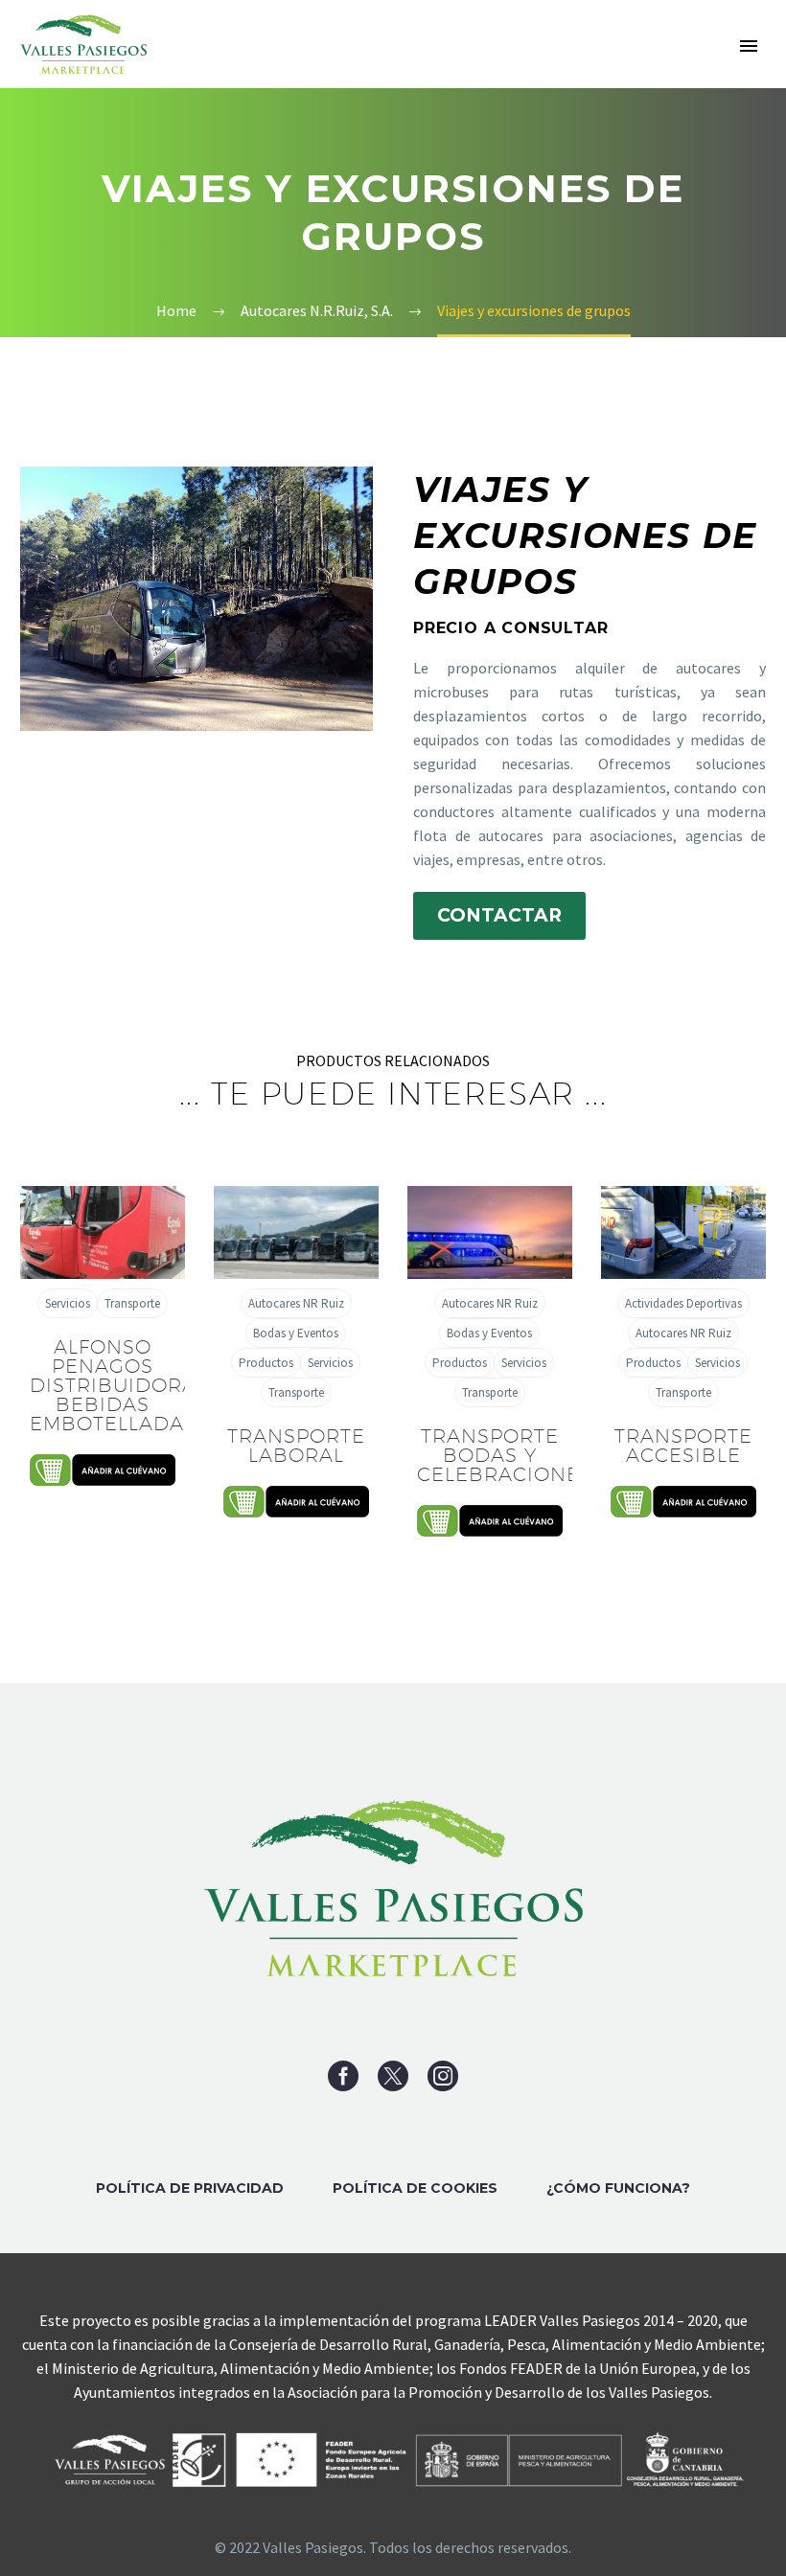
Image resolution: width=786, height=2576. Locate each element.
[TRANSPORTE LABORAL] (296, 1232)
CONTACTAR (499, 915)
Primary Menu (749, 46)
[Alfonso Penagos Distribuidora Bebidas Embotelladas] (103, 1232)
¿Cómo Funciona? (618, 2188)
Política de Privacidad (190, 2188)
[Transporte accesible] (683, 1232)
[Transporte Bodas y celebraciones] (490, 1232)
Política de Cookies (415, 2188)
